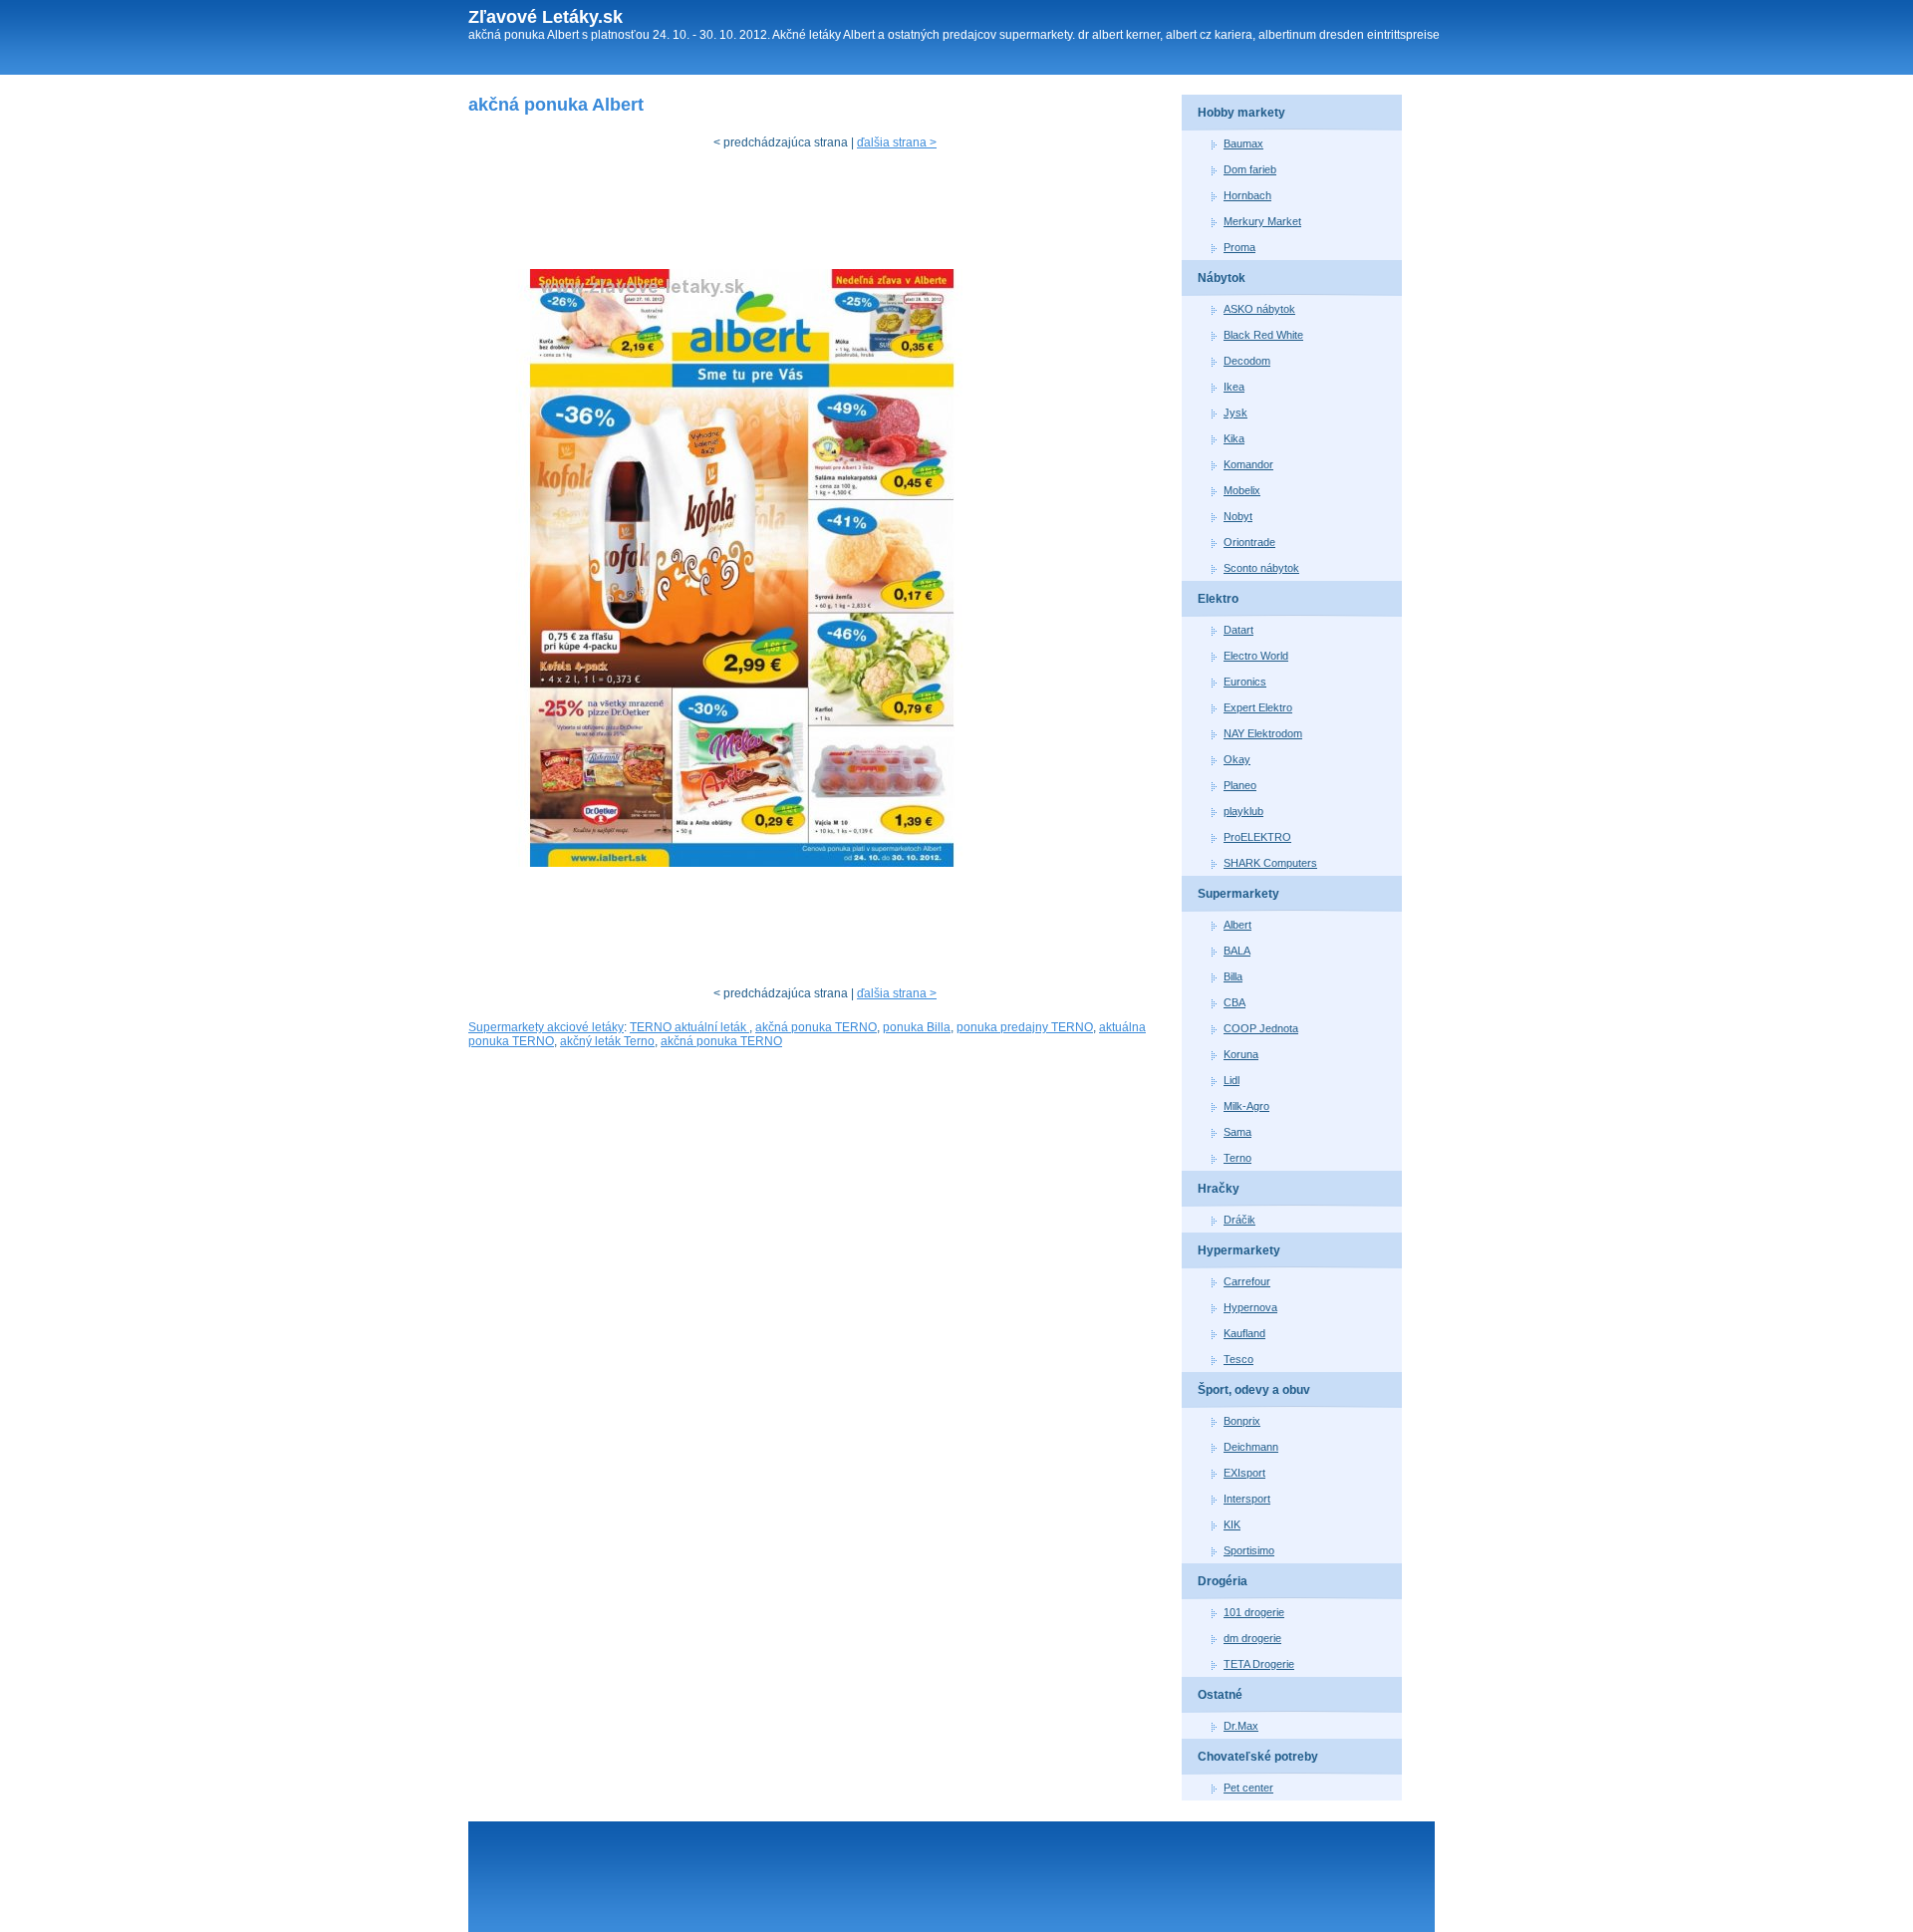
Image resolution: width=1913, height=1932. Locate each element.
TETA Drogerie (1259, 1664)
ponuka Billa (917, 1027)
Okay (1237, 759)
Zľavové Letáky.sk (546, 17)
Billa (1233, 976)
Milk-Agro (1246, 1106)
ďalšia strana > (897, 142)
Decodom (1247, 361)
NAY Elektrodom (1263, 733)
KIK (1232, 1524)
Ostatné (1220, 1695)
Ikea (1234, 387)
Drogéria (1223, 1581)
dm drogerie (1252, 1638)
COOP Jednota (1261, 1028)
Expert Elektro (1258, 707)
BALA (1237, 951)
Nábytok (1222, 278)
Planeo (1240, 785)
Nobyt (1238, 516)
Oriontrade (1249, 542)
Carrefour (1247, 1281)
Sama (1237, 1132)
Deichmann (1251, 1447)
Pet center (1248, 1788)
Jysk (1235, 413)
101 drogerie (1254, 1612)
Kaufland (1244, 1333)
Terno (1237, 1158)
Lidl (1231, 1080)
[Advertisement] (831, 214)
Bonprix (1242, 1421)
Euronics (1245, 682)
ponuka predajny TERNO (1025, 1027)
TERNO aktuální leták (689, 1027)
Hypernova (1250, 1307)
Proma (1239, 247)
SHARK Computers (1270, 863)
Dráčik (1239, 1220)
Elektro (1218, 599)
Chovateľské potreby (1258, 1757)
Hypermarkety (1239, 1250)
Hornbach (1247, 195)
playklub (1243, 811)
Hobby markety (1241, 113)
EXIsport (1244, 1473)
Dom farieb (1250, 169)
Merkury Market (1262, 221)
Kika (1234, 438)
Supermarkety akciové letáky (546, 1027)
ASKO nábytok (1259, 309)
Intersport (1247, 1499)
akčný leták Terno (607, 1041)
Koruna (1241, 1054)
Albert (1237, 925)
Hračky (1219, 1189)
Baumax (1243, 143)
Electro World (1256, 656)
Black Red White (1263, 335)
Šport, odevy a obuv (1254, 1390)
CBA (1234, 1002)
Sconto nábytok (1261, 568)
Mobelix (1242, 490)
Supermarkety (1238, 894)
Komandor (1248, 464)
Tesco (1238, 1359)
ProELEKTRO (1257, 837)
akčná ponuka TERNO (816, 1027)
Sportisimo (1249, 1550)
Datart (1238, 630)
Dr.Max (1241, 1726)
